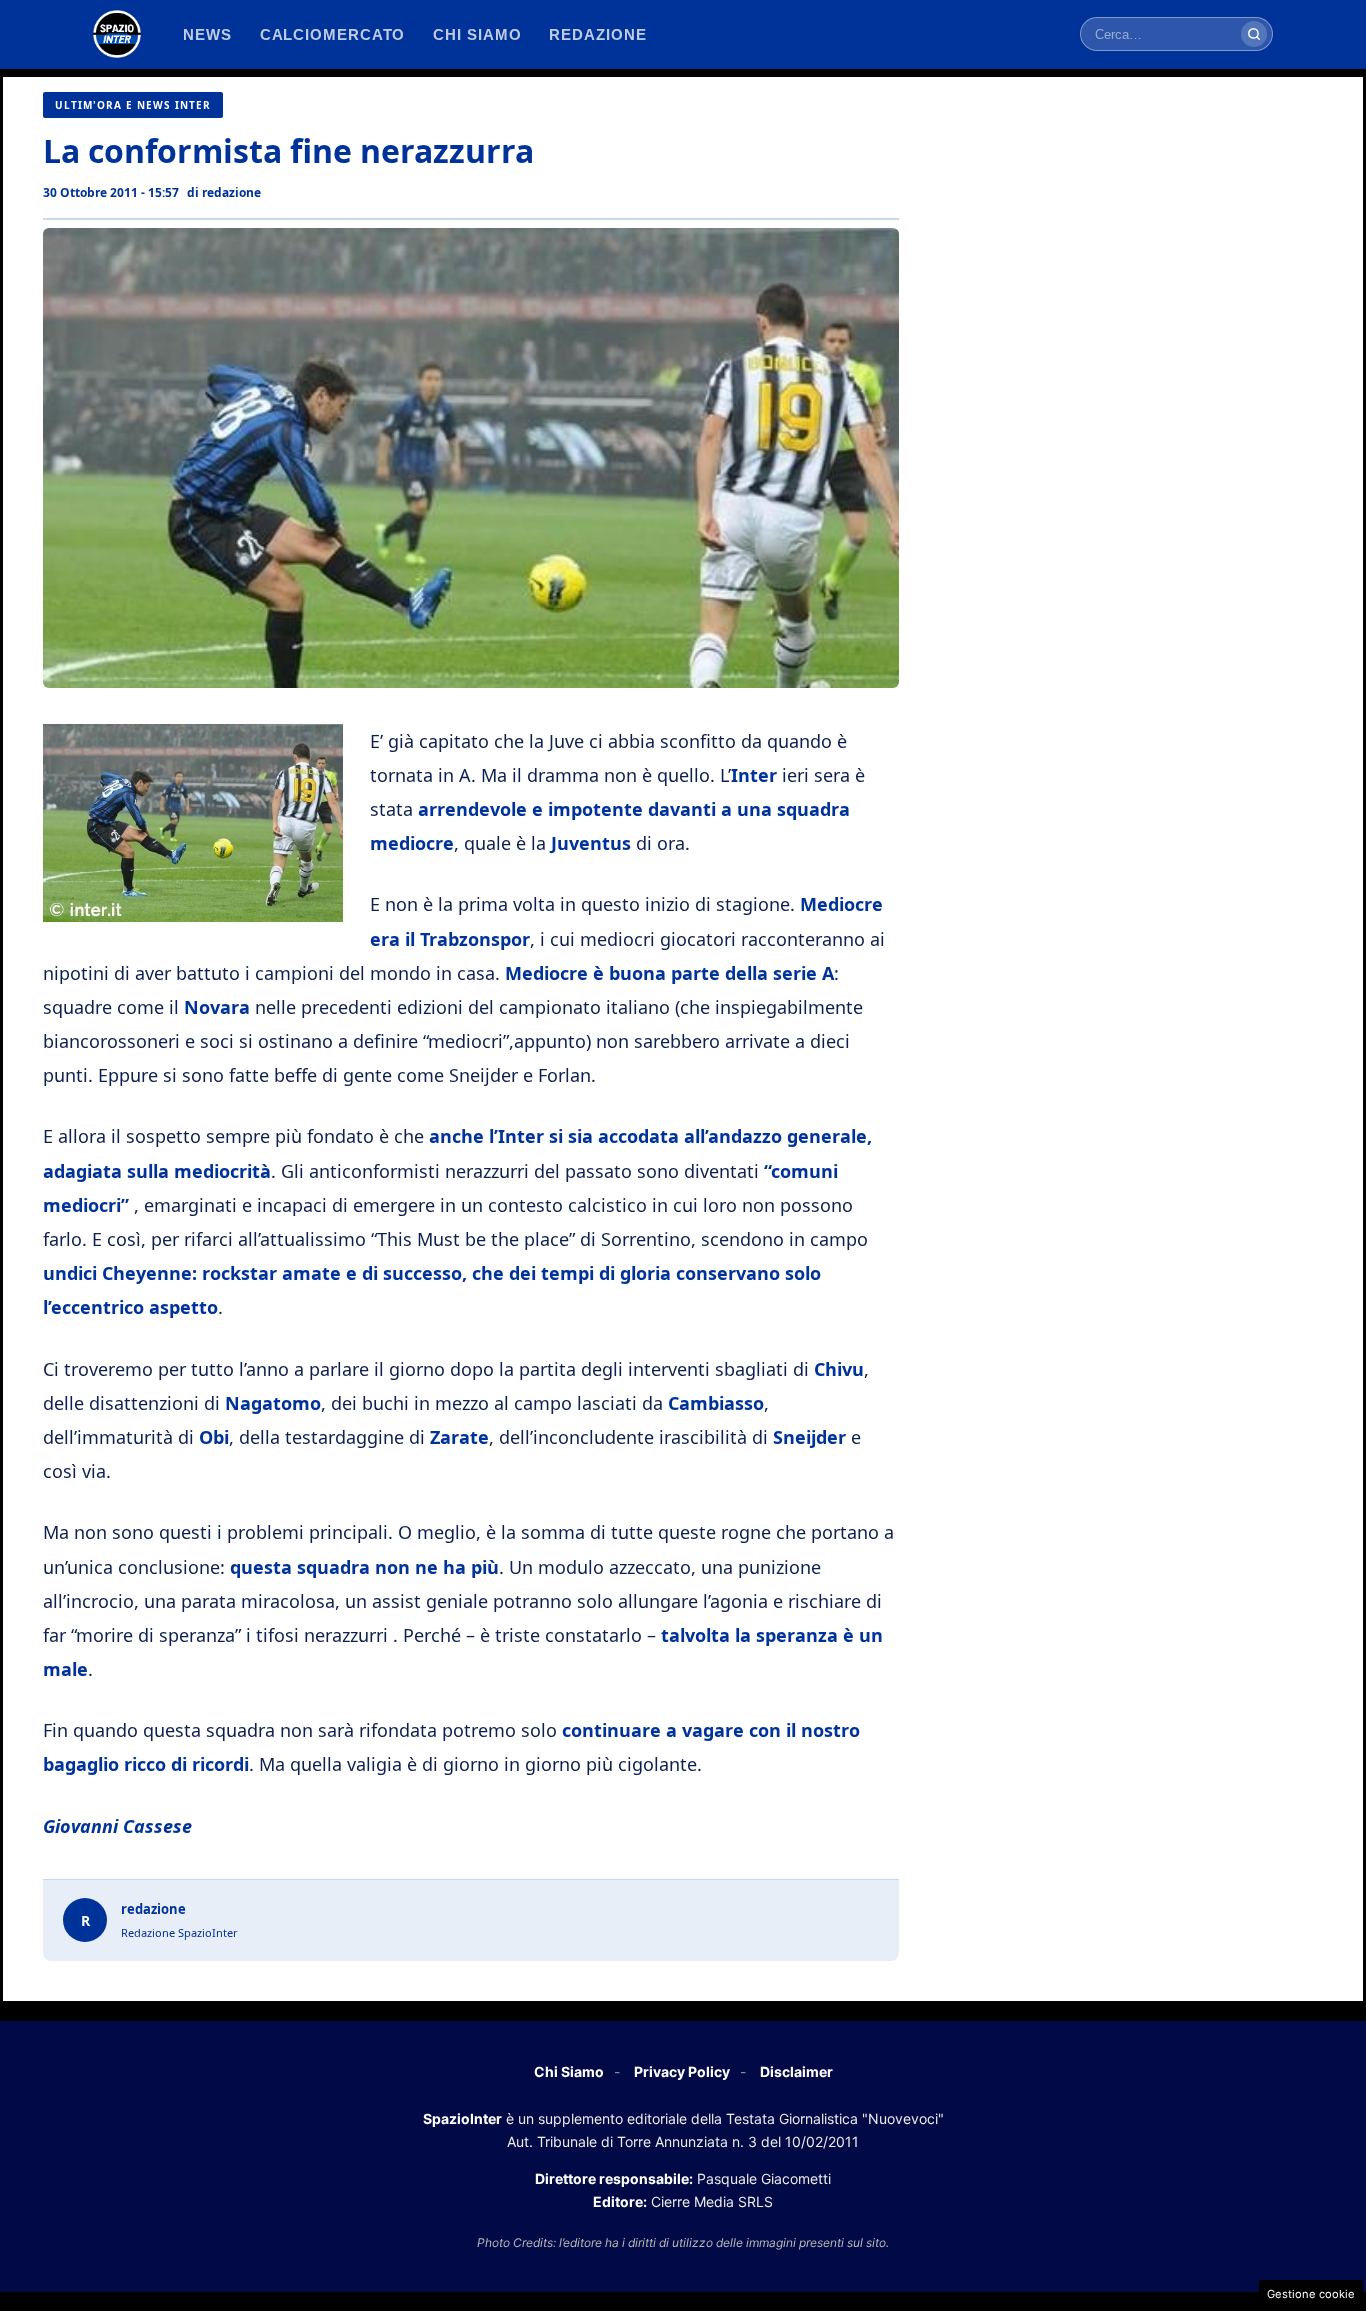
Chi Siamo (569, 2071)
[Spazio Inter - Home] (117, 34)
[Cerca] (1254, 34)
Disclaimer (796, 2071)
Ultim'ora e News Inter (133, 105)
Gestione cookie (1311, 2294)
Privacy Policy (682, 2071)
